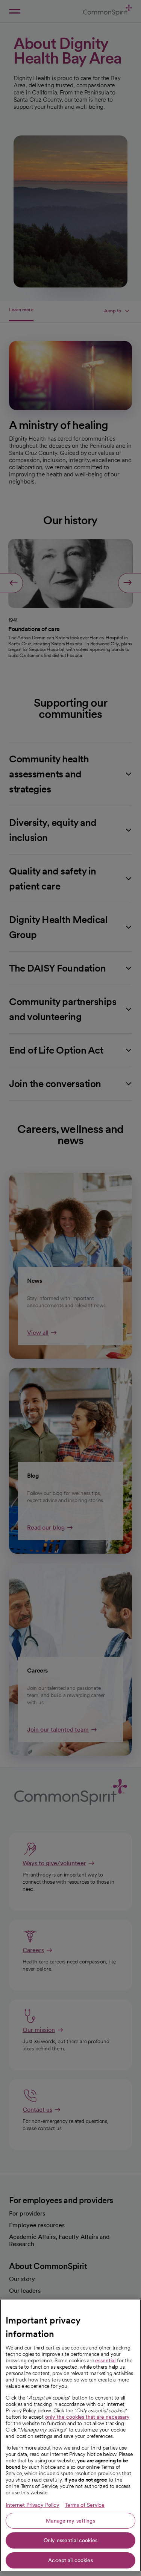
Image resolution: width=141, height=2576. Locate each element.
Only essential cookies (70, 2540)
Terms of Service (85, 2505)
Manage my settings (70, 2521)
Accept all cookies (70, 2560)
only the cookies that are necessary (87, 2417)
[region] (70, 2435)
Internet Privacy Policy (33, 2505)
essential (105, 2360)
